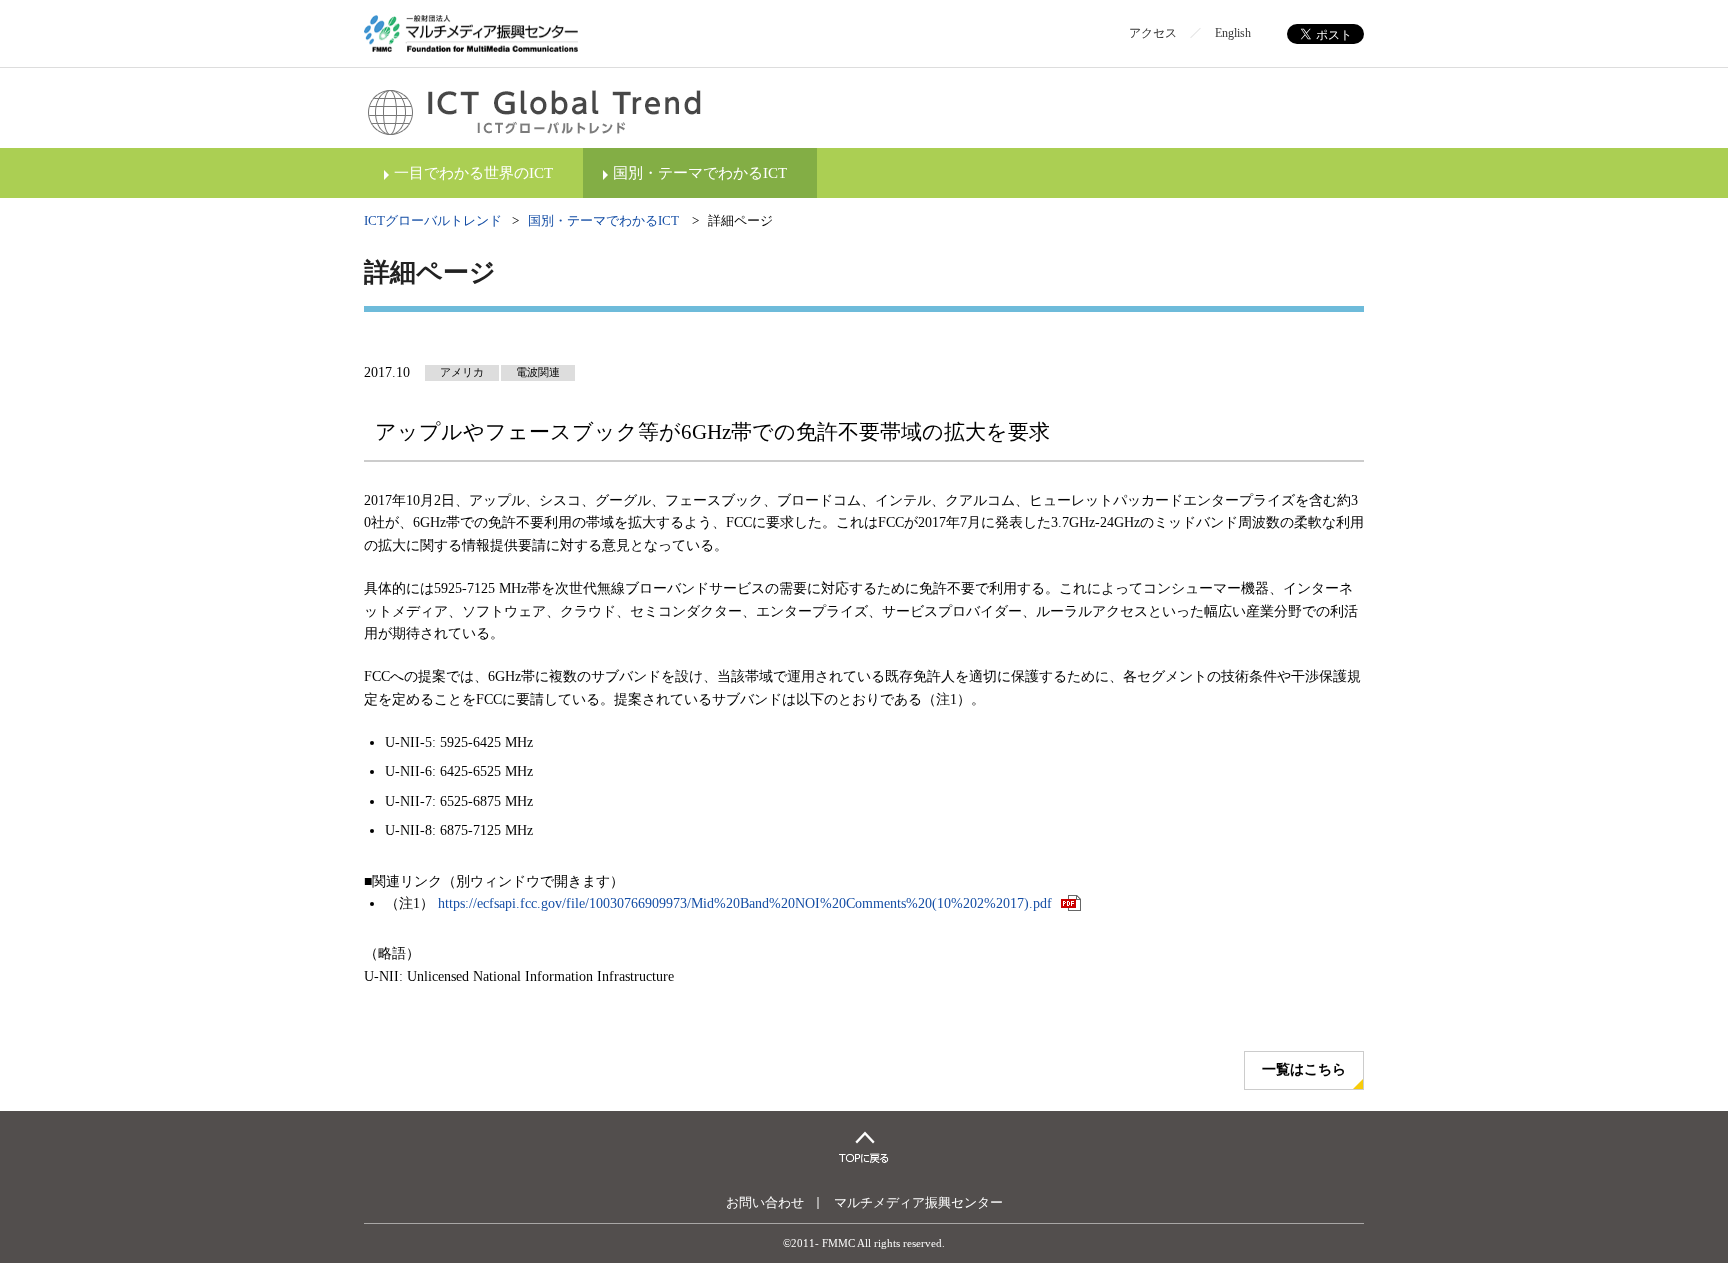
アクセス (1153, 33)
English (1233, 33)
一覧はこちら (1304, 1069)
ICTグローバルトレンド (433, 220)
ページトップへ (864, 1147)
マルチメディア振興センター (918, 1202)
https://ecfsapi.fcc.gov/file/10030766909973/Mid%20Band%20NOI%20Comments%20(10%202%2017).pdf (747, 903)
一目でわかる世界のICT (473, 173)
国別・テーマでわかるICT (700, 173)
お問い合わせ (765, 1202)
